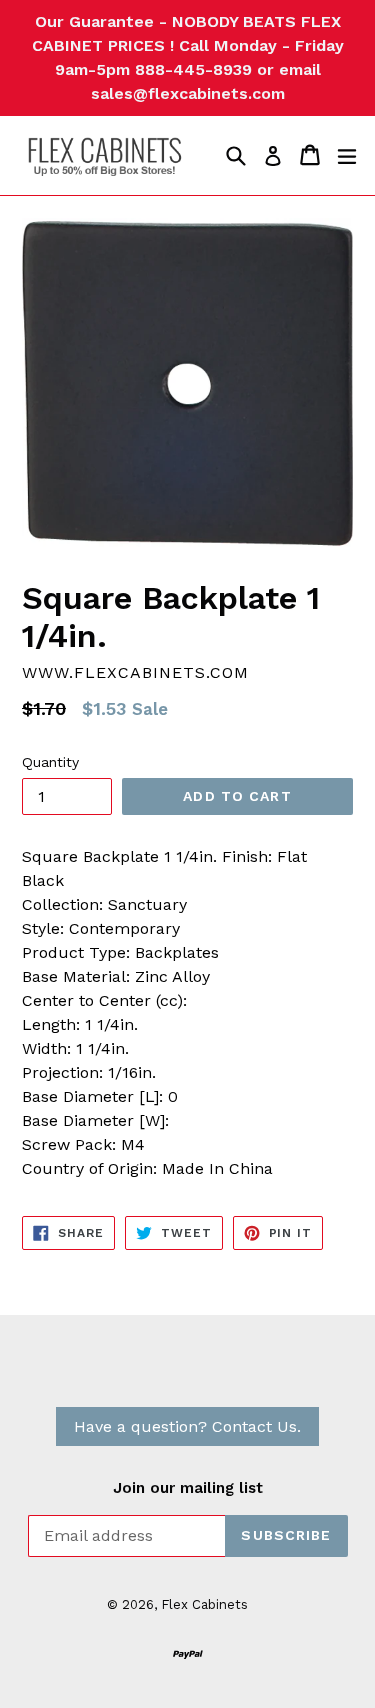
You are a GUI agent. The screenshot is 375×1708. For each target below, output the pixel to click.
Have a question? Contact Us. (187, 1426)
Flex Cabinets (204, 1604)
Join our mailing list (188, 1488)
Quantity (50, 762)
